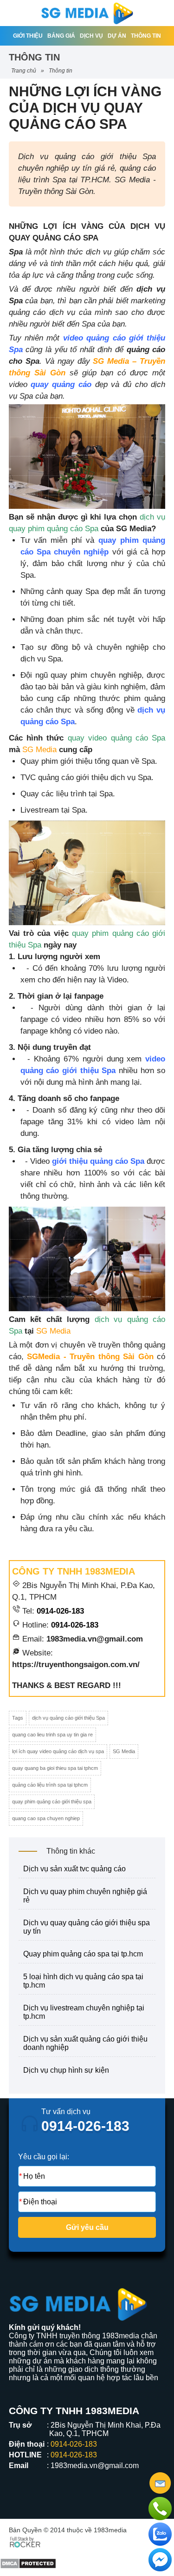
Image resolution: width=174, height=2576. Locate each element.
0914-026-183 (60, 1611)
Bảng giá (61, 36)
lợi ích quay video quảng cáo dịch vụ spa (58, 1751)
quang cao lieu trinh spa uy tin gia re (52, 1735)
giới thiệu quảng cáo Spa (98, 1161)
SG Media (39, 750)
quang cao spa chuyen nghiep (46, 1818)
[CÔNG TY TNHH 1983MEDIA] (87, 13)
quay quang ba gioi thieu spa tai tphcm (55, 1768)
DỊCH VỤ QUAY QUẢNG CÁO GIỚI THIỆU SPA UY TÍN (87, 1927)
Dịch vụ (91, 36)
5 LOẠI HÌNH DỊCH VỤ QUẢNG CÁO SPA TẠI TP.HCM (83, 1981)
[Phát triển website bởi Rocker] (25, 2541)
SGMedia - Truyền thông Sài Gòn (90, 1357)
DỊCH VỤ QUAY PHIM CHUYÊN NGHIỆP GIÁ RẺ (85, 1896)
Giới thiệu (28, 36)
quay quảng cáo (61, 384)
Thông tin (146, 36)
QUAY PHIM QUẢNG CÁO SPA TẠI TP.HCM (83, 1954)
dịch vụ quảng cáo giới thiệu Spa (68, 1718)
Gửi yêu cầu (87, 2227)
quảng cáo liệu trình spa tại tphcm (50, 1785)
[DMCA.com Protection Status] (28, 2556)
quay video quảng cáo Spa (116, 738)
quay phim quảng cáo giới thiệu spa (52, 1802)
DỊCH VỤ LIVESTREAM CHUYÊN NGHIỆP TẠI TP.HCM (84, 2012)
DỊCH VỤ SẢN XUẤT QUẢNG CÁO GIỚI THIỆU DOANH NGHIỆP (85, 2043)
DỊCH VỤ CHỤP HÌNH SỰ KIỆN (66, 2070)
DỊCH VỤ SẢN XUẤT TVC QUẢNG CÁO (74, 1869)
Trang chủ (24, 71)
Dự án (117, 36)
